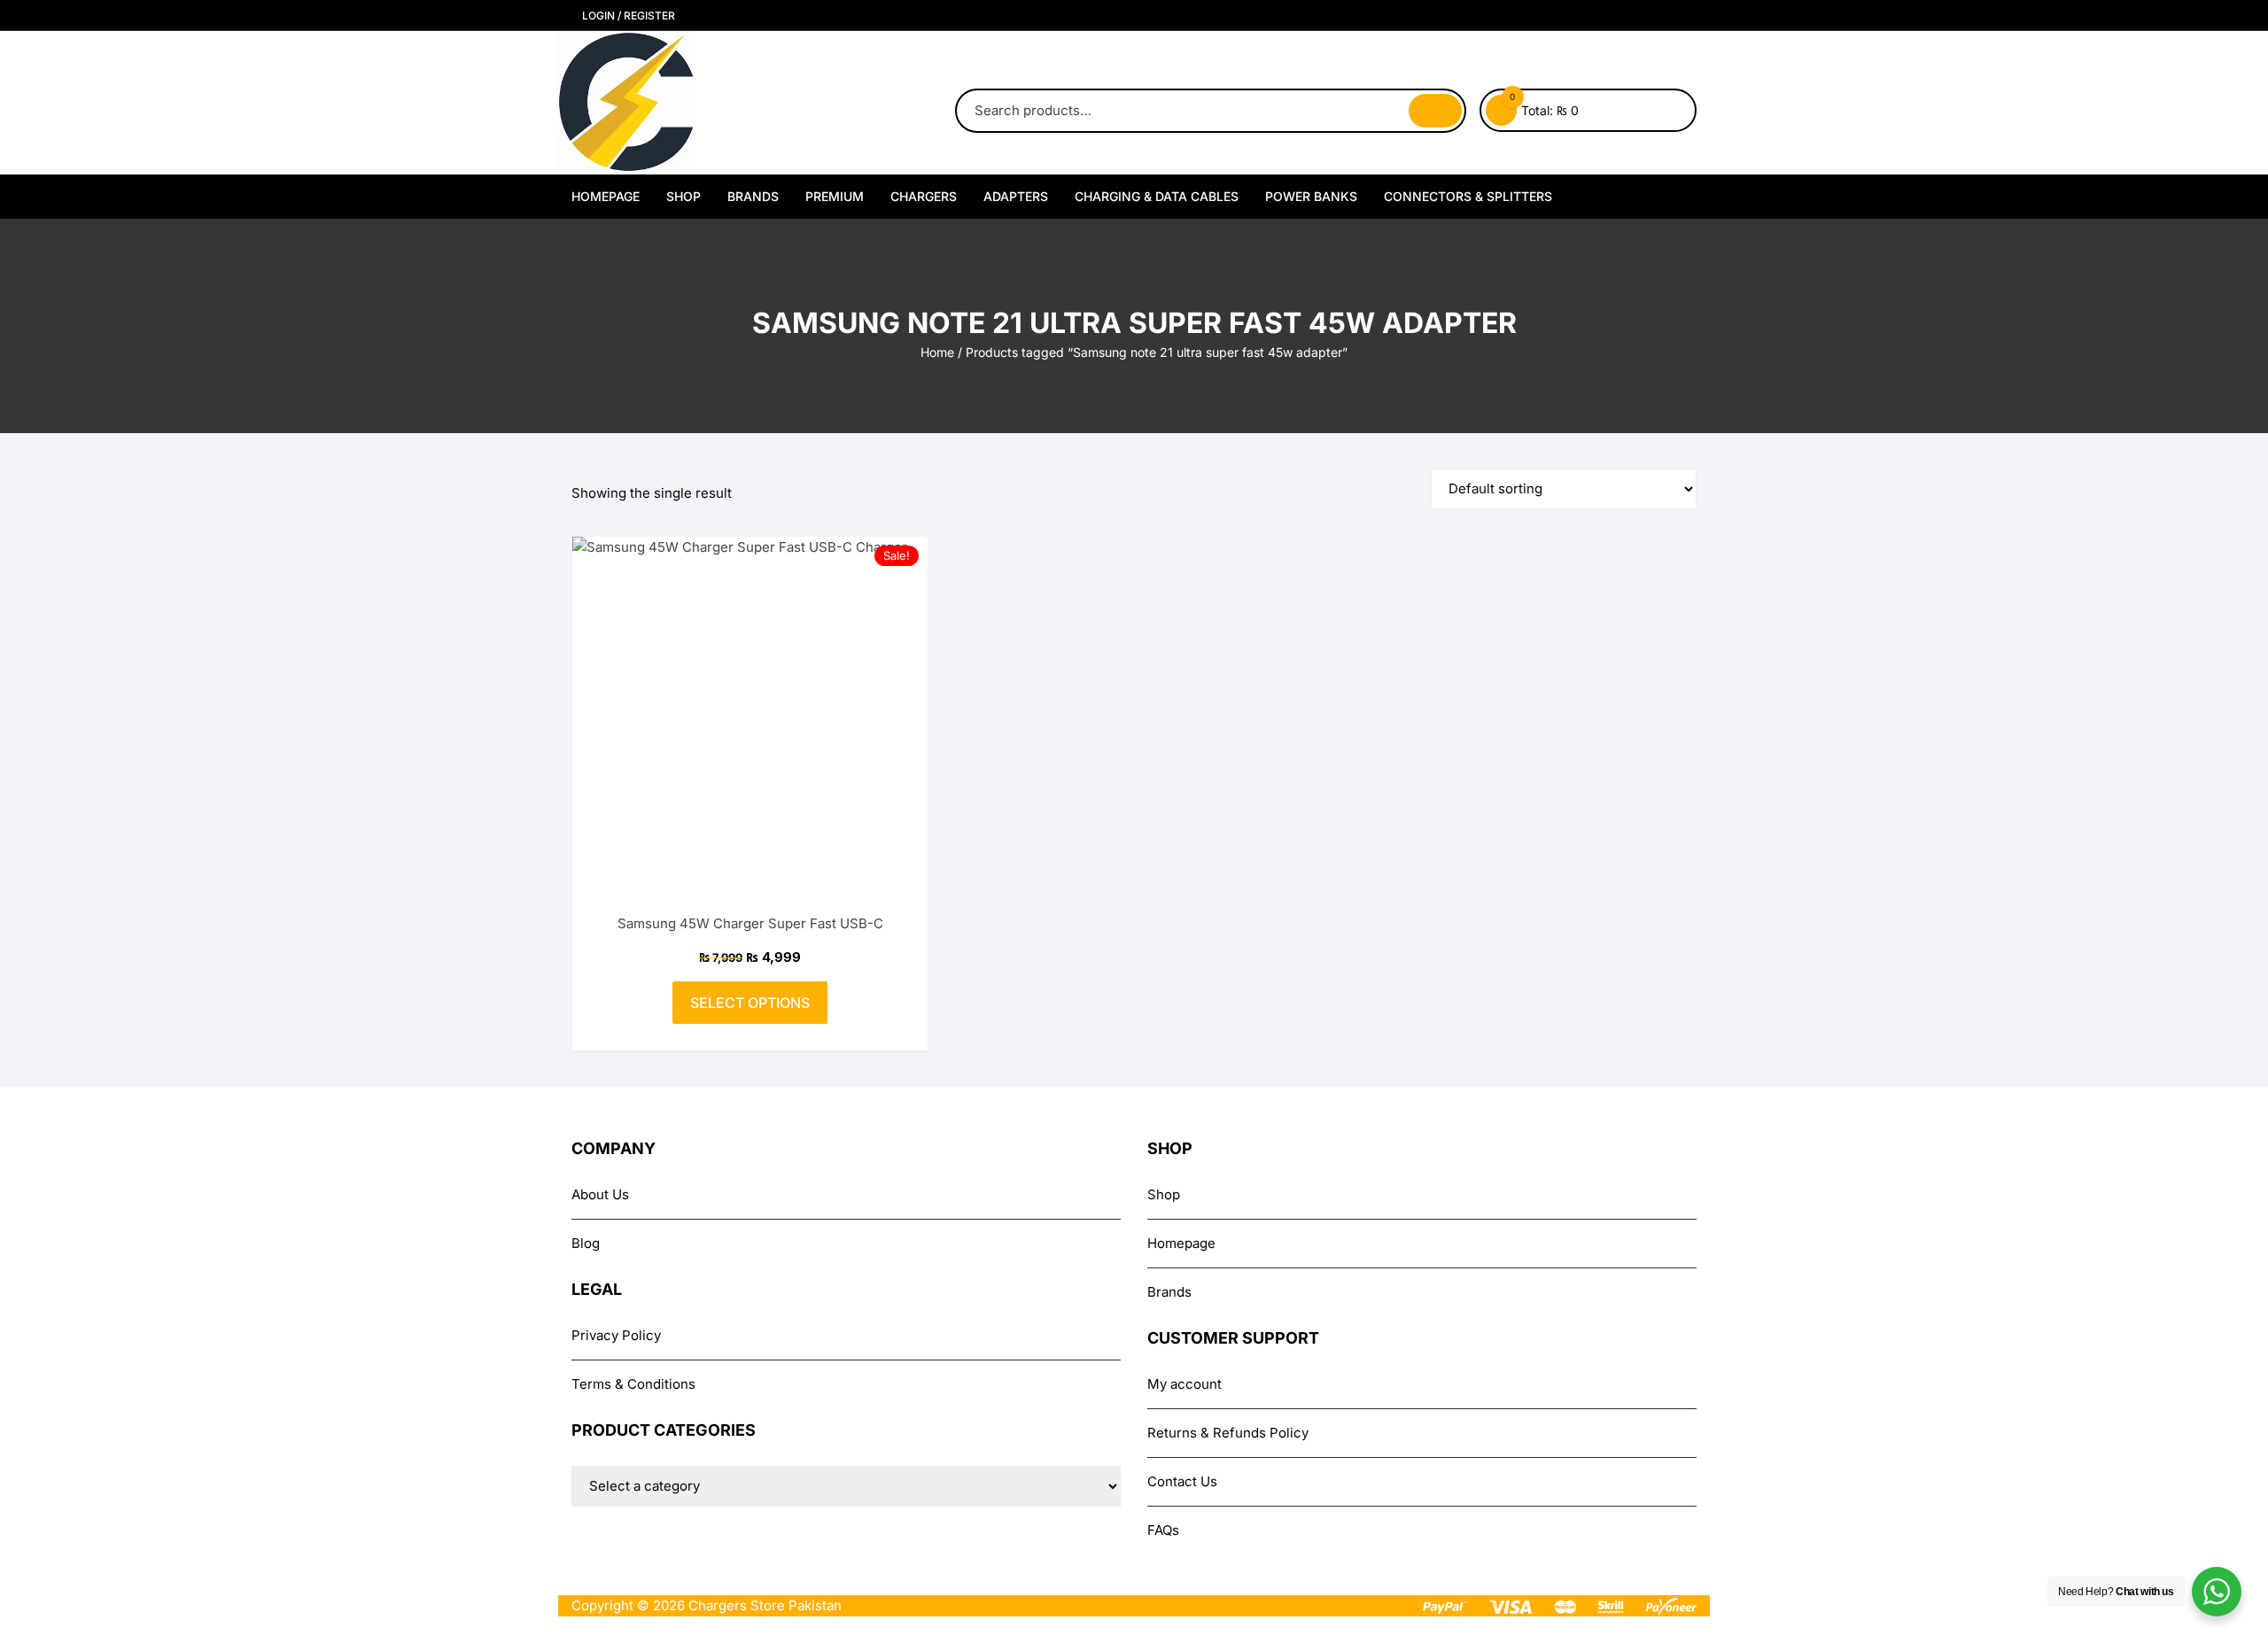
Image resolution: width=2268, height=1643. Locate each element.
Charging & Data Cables (1157, 196)
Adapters (1016, 196)
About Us (600, 1194)
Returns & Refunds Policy (1228, 1433)
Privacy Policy (616, 1335)
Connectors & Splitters (1468, 196)
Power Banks (1311, 196)
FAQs (1163, 1530)
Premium (835, 196)
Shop (684, 196)
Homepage (606, 196)
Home (937, 352)
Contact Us (1182, 1481)
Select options (750, 1003)
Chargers (924, 196)
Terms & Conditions (633, 1384)
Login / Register (627, 15)
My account (1184, 1384)
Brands (753, 196)
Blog (586, 1243)
